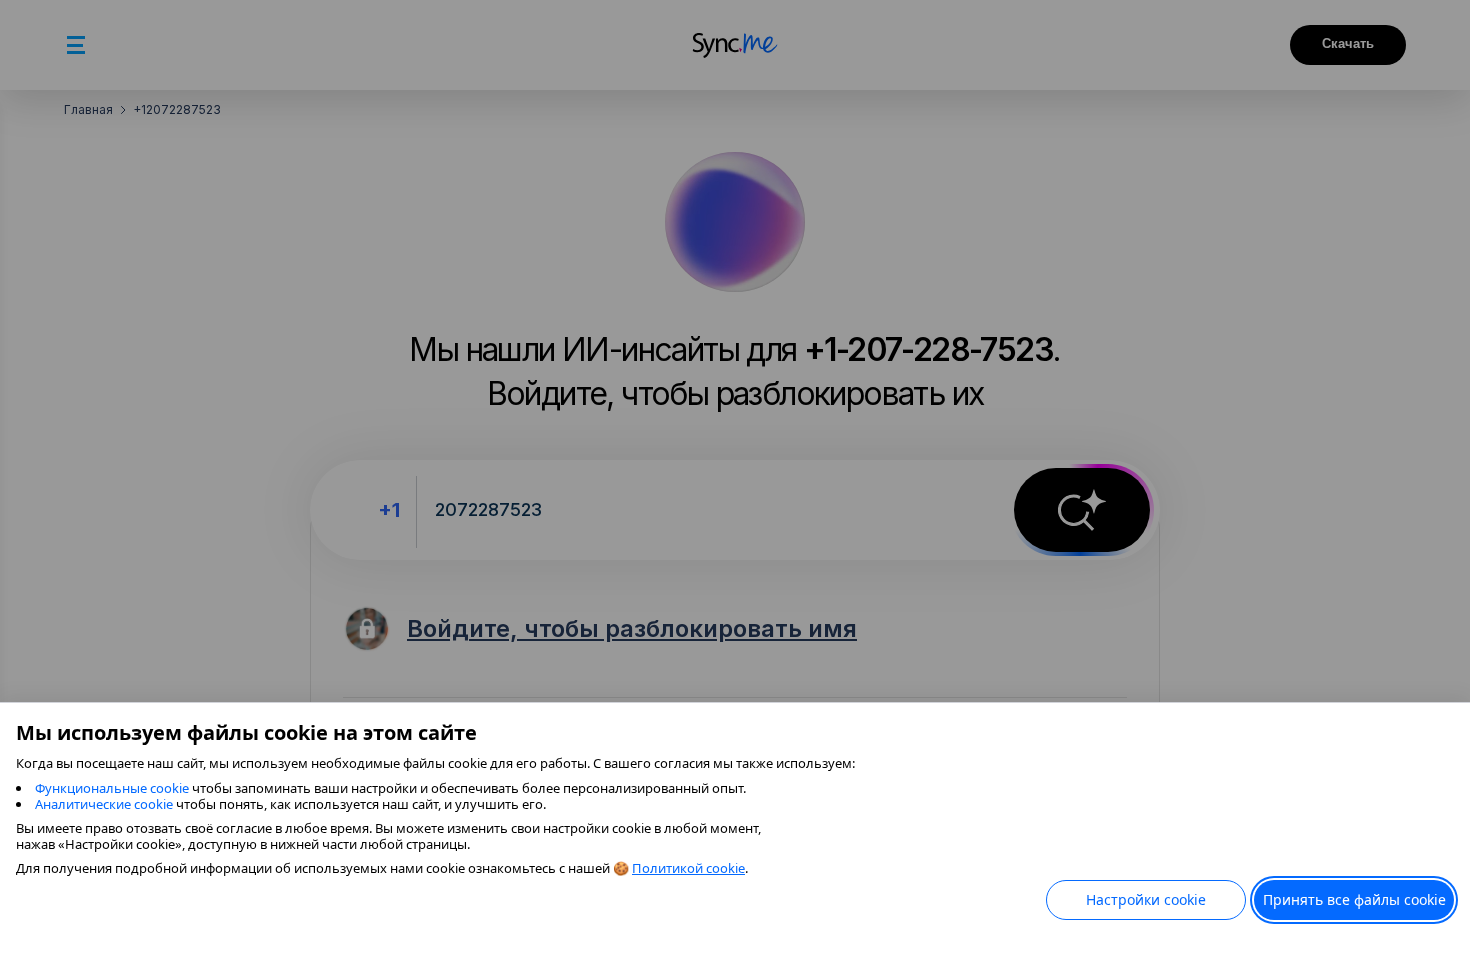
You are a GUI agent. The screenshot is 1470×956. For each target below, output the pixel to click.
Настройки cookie (1146, 899)
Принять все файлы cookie (1354, 899)
